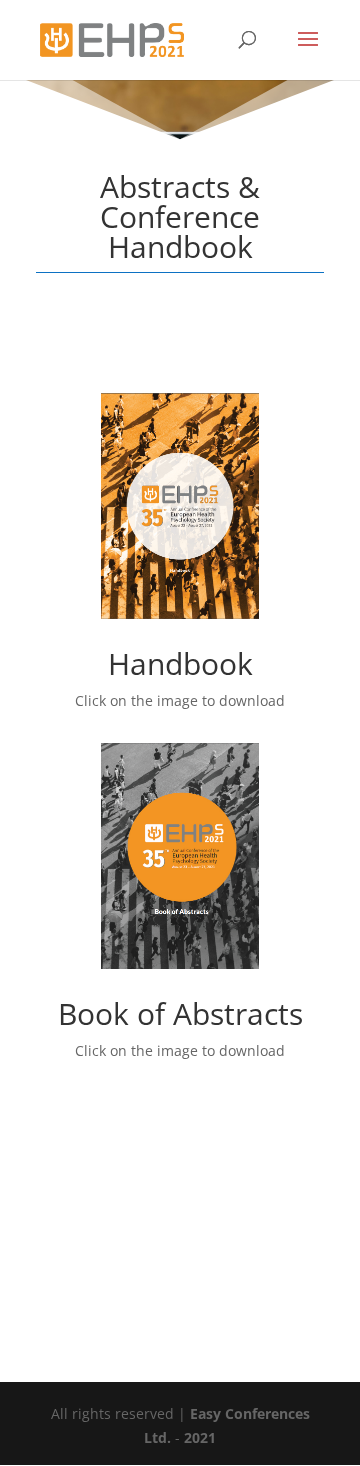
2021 (200, 1437)
